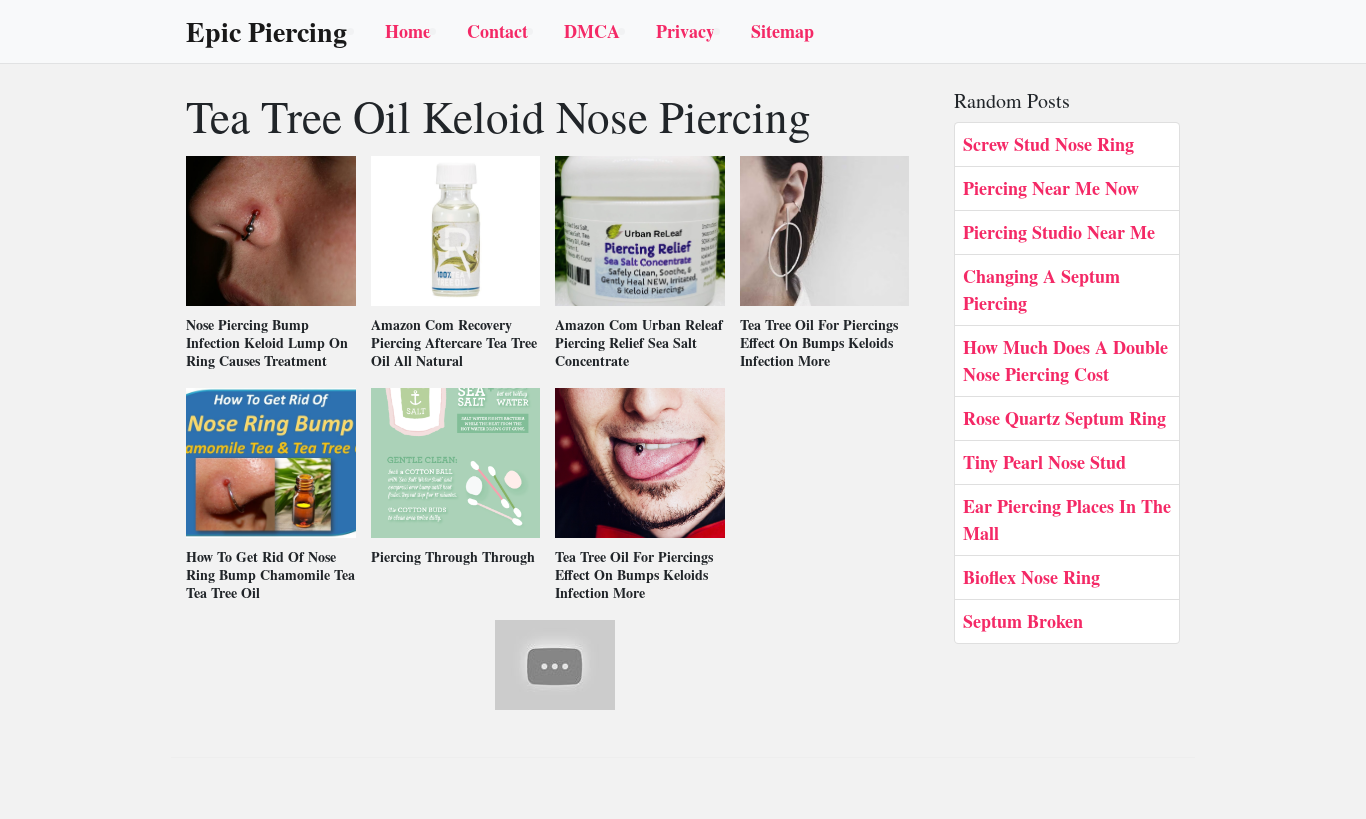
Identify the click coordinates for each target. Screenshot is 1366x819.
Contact (497, 31)
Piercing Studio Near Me (1059, 232)
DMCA (592, 31)
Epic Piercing (266, 32)
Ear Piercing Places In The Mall (1067, 519)
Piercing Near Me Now (1051, 188)
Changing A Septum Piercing (1041, 289)
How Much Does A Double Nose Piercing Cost (1065, 360)
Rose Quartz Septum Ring (1064, 418)
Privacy (685, 31)
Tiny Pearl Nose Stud (1044, 462)
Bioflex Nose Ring (1031, 577)
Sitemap (782, 31)
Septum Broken (1023, 621)
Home (408, 31)
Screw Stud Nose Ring (1048, 144)
